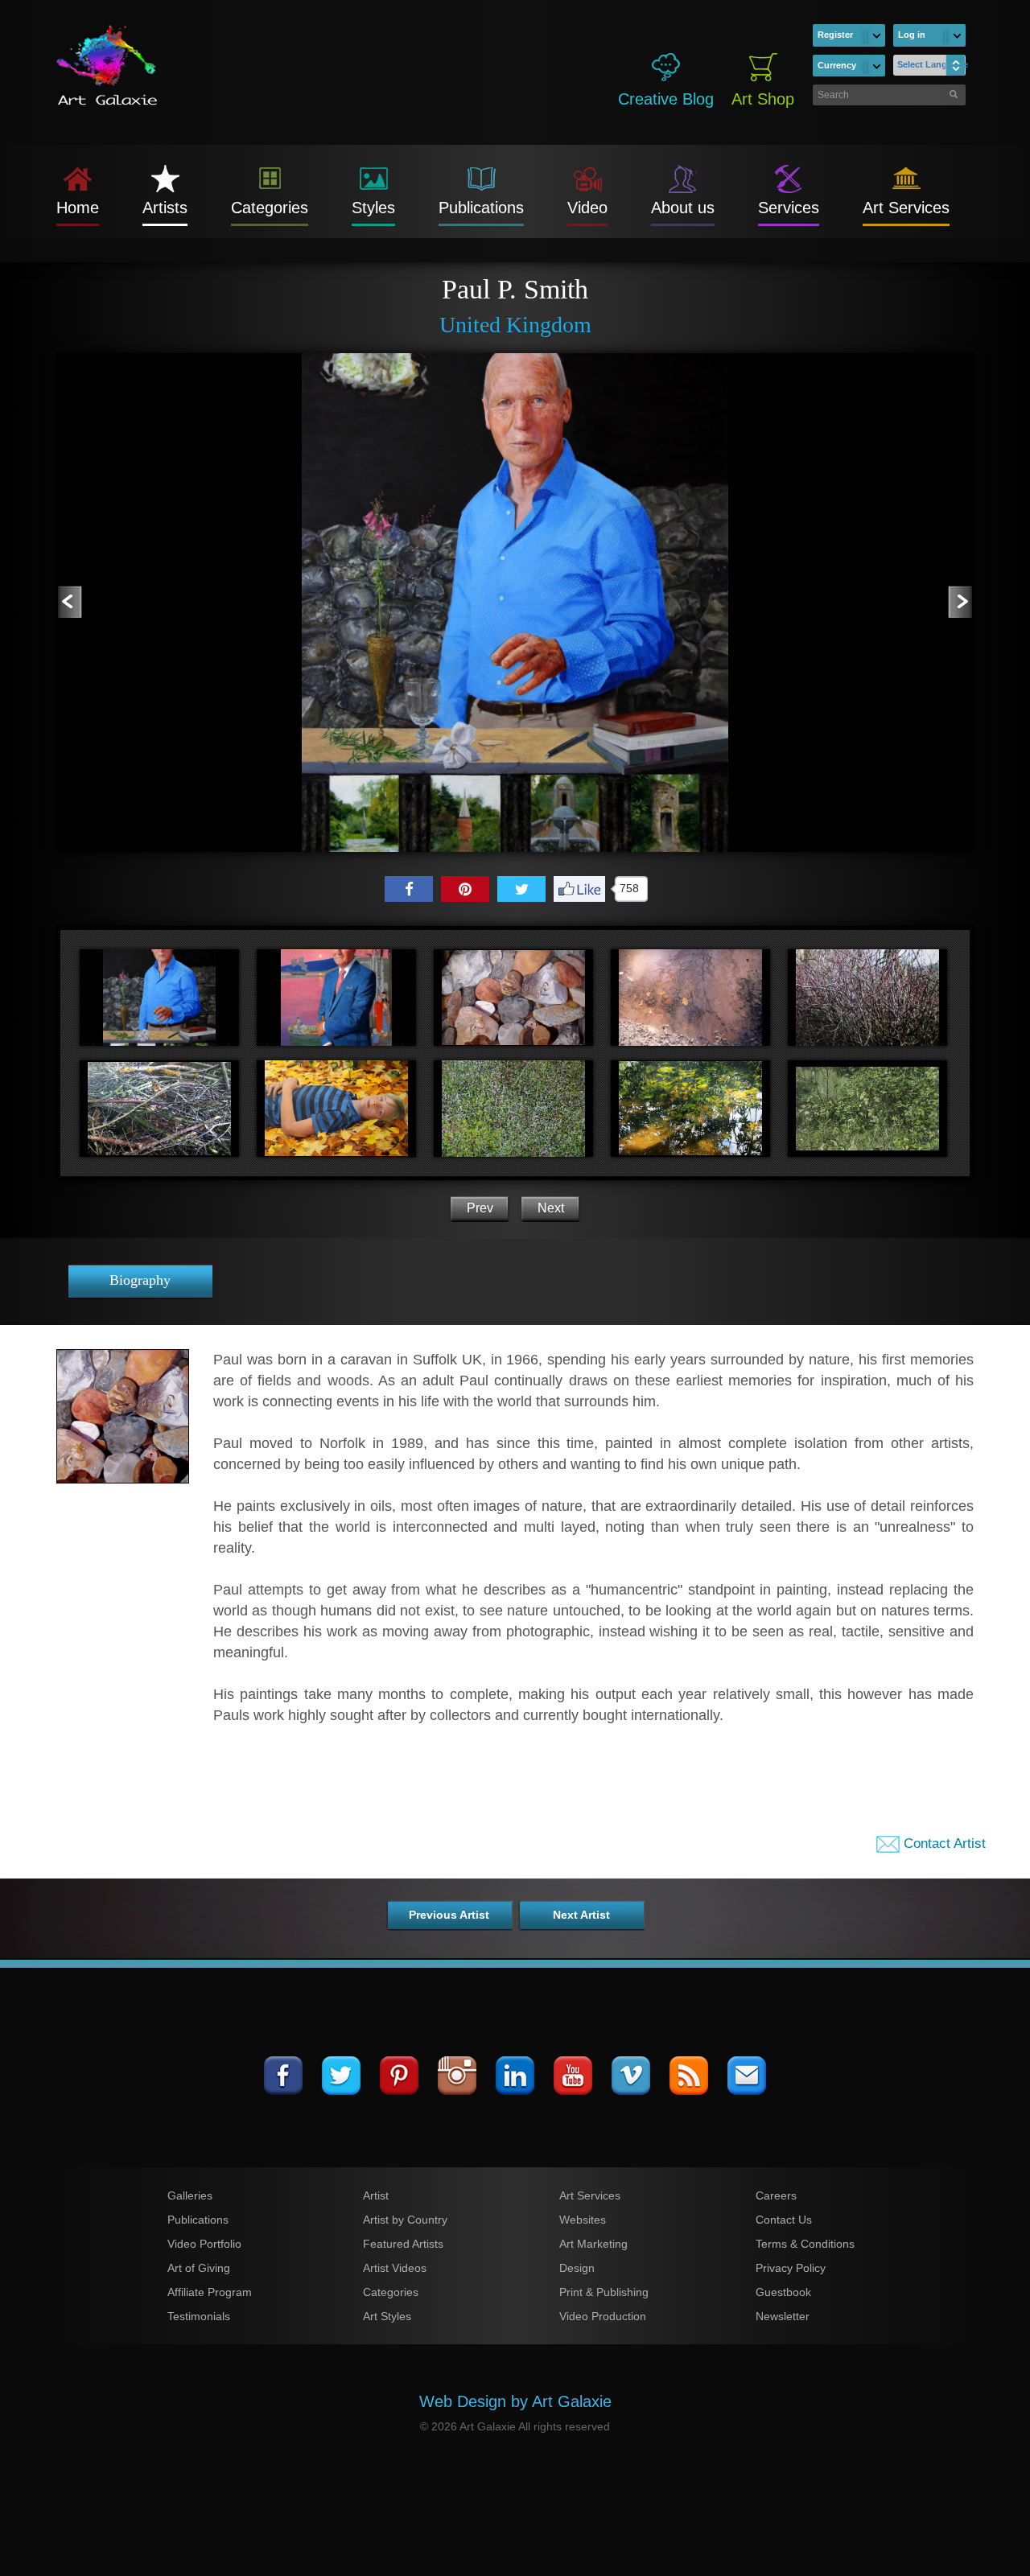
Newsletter (783, 2316)
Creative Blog (666, 99)
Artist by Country (405, 2220)
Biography (140, 1280)
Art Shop (763, 99)
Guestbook (783, 2292)
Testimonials (199, 2316)
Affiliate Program (210, 2292)
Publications (481, 208)
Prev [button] (480, 1208)
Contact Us (784, 2220)
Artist (376, 2195)
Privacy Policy (791, 2268)
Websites (583, 2220)
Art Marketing (593, 2244)
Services (789, 208)
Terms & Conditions (805, 2244)
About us (683, 208)
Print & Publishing (604, 2292)
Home (78, 208)
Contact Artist (943, 1844)
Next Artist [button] (581, 1915)
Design (577, 2268)
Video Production (603, 2316)
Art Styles (387, 2316)
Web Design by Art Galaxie (515, 2401)
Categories (270, 208)
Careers (776, 2195)
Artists (165, 208)
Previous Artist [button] (449, 1915)
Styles (373, 208)
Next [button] (551, 1208)
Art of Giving (199, 2268)
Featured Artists (403, 2244)
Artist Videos (395, 2268)
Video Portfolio (204, 2244)
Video (587, 208)
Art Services (906, 208)
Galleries (190, 2195)
